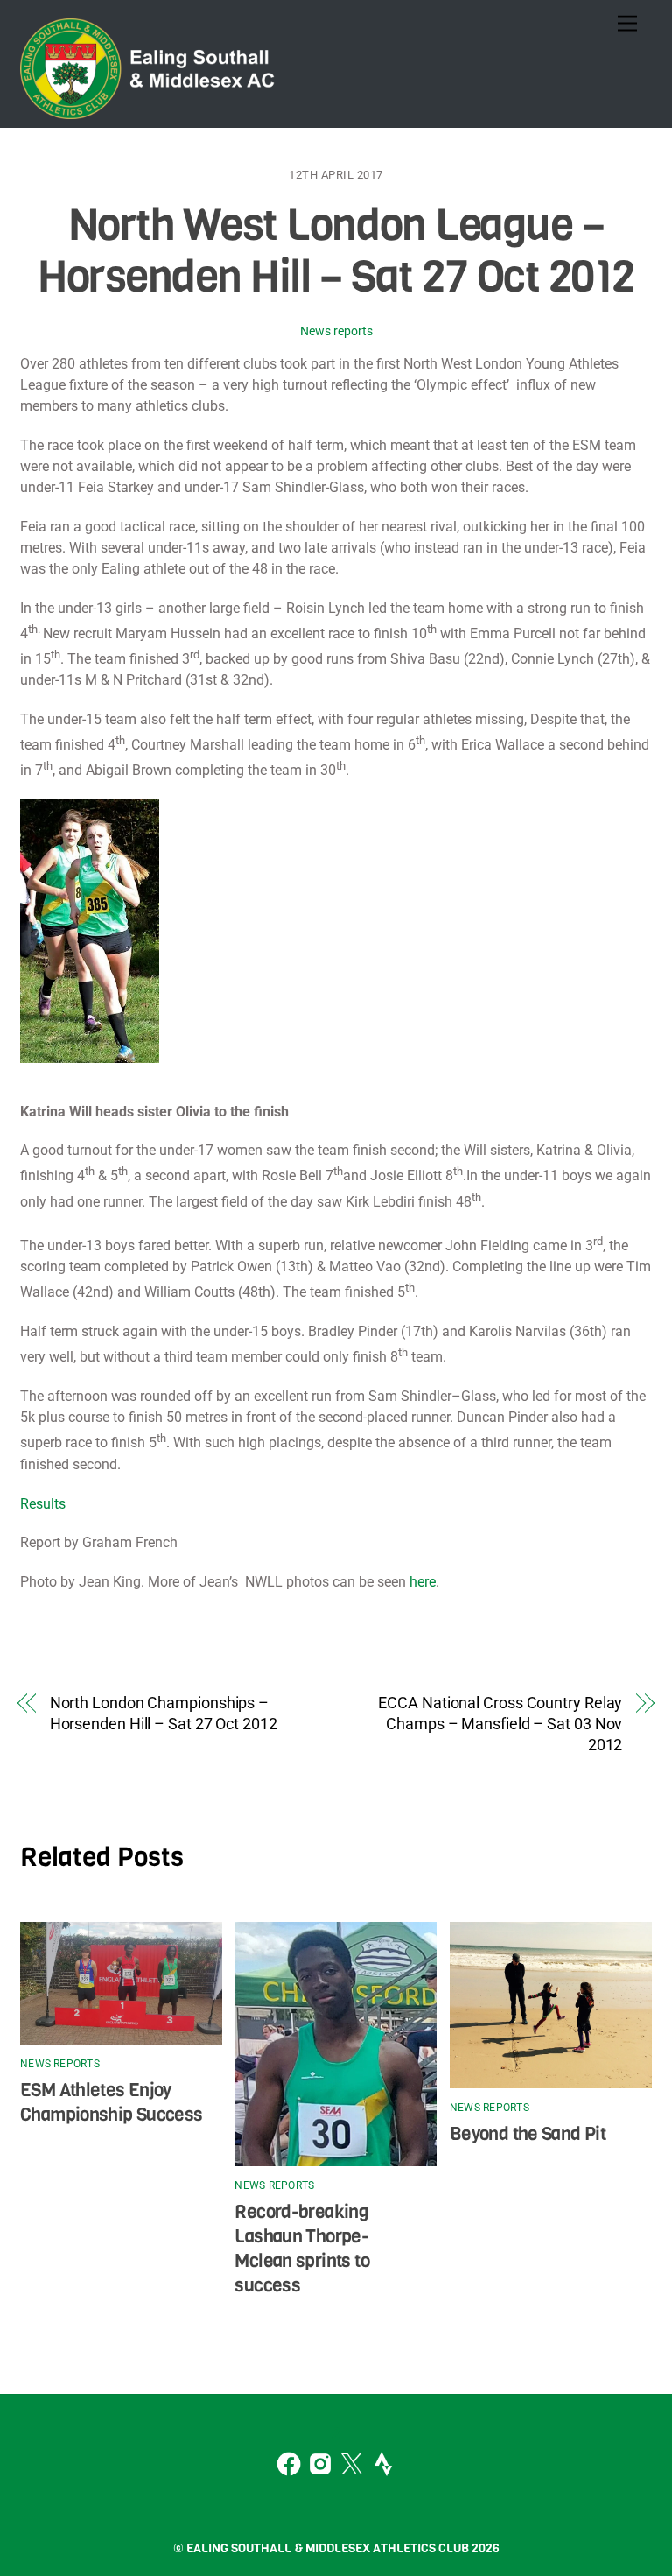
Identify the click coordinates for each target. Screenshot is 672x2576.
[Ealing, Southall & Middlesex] (151, 110)
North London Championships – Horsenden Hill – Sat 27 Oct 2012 (164, 1713)
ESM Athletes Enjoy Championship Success (112, 2102)
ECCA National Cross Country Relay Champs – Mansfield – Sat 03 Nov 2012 (500, 1724)
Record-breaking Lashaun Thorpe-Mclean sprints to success (301, 2249)
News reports (336, 331)
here (423, 1582)
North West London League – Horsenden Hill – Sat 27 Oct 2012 (336, 251)
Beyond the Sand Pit (528, 2134)
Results (43, 1504)
